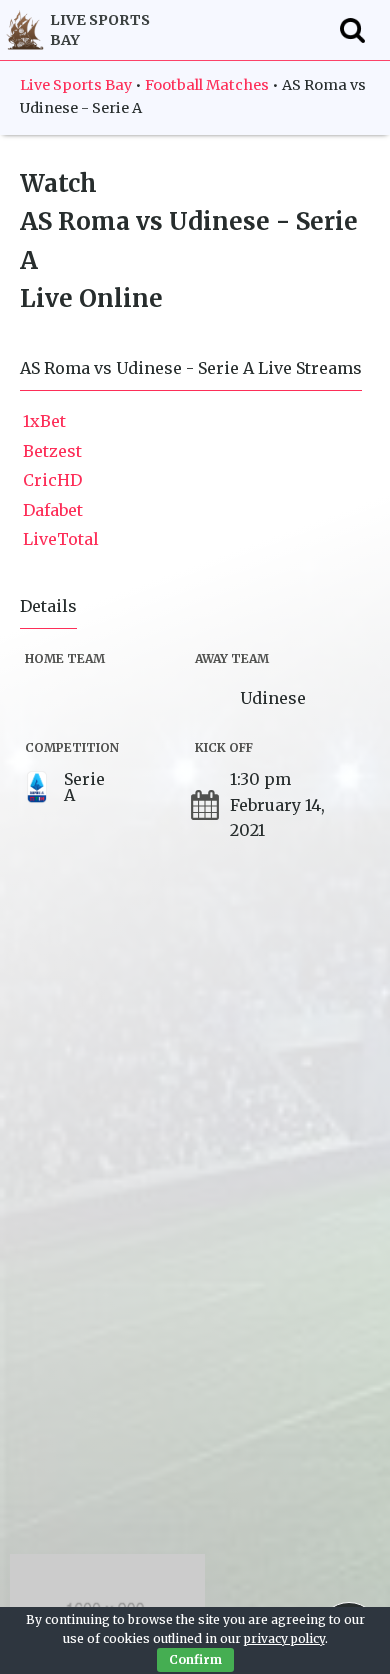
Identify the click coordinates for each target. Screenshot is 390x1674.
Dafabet (53, 510)
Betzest (52, 451)
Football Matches (207, 85)
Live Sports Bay (76, 85)
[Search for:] (352, 30)
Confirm (195, 1659)
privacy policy (284, 1638)
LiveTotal (61, 539)
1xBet (44, 421)
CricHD (52, 480)
